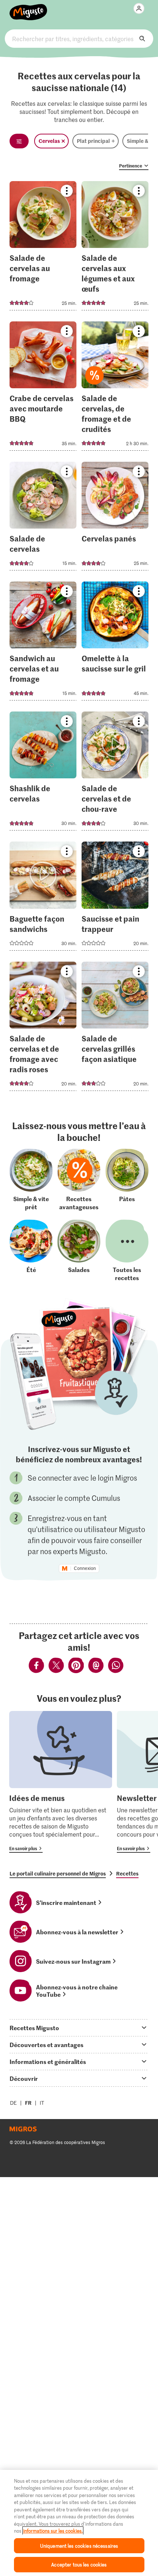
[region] (79, 2523)
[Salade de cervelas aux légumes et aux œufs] (115, 248)
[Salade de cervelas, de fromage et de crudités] (115, 388)
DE (13, 2103)
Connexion (85, 1568)
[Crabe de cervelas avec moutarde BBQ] (43, 388)
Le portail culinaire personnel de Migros (58, 1873)
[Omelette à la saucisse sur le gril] (115, 643)
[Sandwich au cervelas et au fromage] (43, 643)
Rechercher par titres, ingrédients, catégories (79, 39)
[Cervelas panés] (115, 518)
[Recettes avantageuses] (79, 1180)
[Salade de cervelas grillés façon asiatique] (115, 1028)
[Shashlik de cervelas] (43, 773)
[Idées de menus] (61, 1782)
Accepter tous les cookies (79, 2564)
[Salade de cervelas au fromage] (43, 248)
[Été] (31, 1251)
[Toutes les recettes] (127, 1251)
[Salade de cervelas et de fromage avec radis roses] (43, 1028)
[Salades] (79, 1251)
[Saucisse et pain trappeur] (115, 898)
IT (42, 2103)
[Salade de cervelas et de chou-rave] (115, 773)
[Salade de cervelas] (43, 518)
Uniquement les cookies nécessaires (79, 2546)
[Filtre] (19, 141)
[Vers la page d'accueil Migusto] (28, 8)
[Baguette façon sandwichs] (43, 898)
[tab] (79, 2028)
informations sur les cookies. (53, 2531)
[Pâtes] (127, 1180)
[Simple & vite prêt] (31, 1180)
